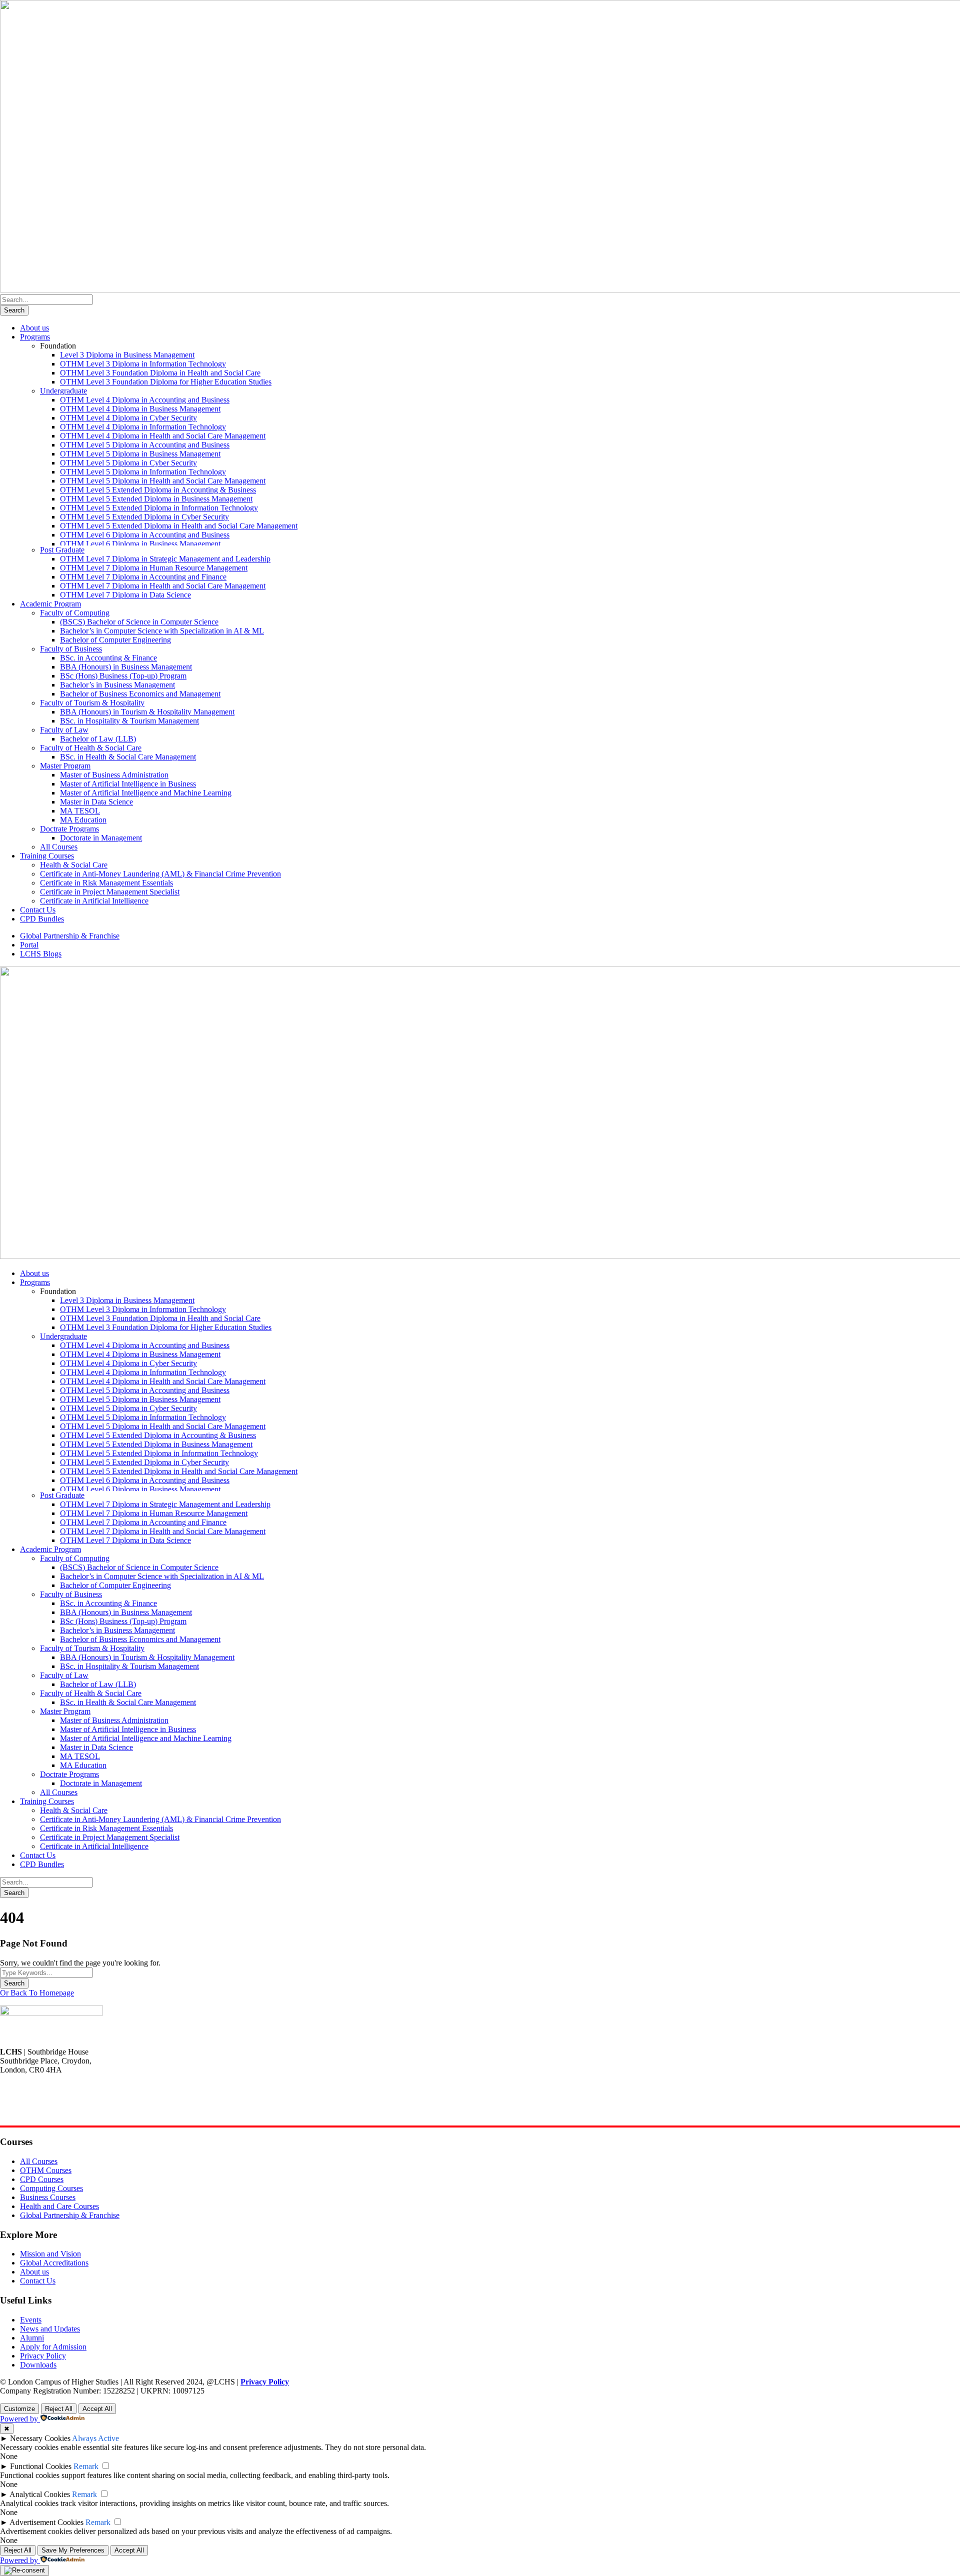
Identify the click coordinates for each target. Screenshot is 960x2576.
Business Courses (48, 2197)
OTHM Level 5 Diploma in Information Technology (143, 472)
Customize (19, 2409)
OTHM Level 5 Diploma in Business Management (140, 454)
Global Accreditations (54, 2263)
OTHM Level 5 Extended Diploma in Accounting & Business (158, 490)
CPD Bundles (42, 919)
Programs (35, 337)
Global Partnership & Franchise (70, 936)
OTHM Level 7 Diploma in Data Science (125, 595)
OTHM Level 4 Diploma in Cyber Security (128, 418)
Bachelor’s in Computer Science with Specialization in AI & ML (162, 631)
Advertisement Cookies (46, 2522)
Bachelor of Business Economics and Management (140, 694)
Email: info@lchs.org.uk (38, 2113)
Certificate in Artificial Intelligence (94, 901)
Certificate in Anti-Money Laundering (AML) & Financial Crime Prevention (160, 874)
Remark (86, 2466)
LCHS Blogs (41, 954)
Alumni (32, 2338)
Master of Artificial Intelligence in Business (128, 784)
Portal (29, 945)
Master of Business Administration (114, 775)
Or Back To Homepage (37, 1993)
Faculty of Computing (75, 613)
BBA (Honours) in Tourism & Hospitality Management (147, 712)
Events (31, 2320)
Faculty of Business (71, 649)
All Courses (59, 847)
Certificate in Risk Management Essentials (106, 883)
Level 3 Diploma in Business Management (127, 355)
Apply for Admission (53, 2347)
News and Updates (50, 2329)
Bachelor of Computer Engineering (115, 640)
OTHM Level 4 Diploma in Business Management (140, 409)
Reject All (59, 2409)
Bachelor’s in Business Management (117, 685)
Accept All (97, 2409)
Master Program (65, 766)
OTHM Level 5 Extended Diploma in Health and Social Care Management (179, 526)
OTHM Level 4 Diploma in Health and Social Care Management (163, 436)
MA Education (83, 820)
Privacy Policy (43, 2356)
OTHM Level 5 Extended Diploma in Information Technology (159, 508)
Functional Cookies (41, 2466)
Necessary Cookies (40, 2438)
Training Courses (47, 856)
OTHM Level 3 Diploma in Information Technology (143, 364)
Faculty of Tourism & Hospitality (92, 703)
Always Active (95, 2438)
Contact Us (38, 910)
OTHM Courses (46, 2170)
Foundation (58, 346)
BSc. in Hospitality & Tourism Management (129, 721)
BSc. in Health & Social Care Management (128, 757)
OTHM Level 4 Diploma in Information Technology (143, 427)
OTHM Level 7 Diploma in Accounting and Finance (143, 577)
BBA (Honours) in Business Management (126, 667)
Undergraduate (63, 391)
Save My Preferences (73, 2550)
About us (34, 328)
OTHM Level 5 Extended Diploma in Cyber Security (144, 517)
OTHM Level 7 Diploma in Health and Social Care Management (163, 586)
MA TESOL (80, 811)
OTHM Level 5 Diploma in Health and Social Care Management (163, 481)
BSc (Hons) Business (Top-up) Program (123, 676)
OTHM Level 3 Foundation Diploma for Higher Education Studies (166, 382)
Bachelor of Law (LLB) (98, 739)
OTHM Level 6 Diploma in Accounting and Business (145, 535)
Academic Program (50, 604)
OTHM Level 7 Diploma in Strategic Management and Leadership (165, 559)
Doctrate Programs (69, 829)
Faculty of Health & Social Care (91, 748)
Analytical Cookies (40, 2494)
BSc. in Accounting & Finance (108, 658)
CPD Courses (42, 2179)
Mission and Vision (50, 2254)
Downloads (38, 2365)
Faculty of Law (64, 730)
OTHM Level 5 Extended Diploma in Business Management (156, 499)
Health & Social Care (74, 865)
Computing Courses (51, 2188)
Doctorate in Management (101, 838)
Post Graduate (62, 550)
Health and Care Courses (59, 2206)
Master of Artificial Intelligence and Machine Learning (146, 793)
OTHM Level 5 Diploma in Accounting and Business (145, 445)
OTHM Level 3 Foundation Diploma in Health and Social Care (160, 373)
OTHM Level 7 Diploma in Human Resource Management (154, 568)
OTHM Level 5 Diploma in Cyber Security (128, 463)
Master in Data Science (96, 802)
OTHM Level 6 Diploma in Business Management (140, 544)
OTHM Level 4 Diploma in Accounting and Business (145, 400)
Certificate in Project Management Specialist (110, 892)
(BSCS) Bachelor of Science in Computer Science (139, 622)
